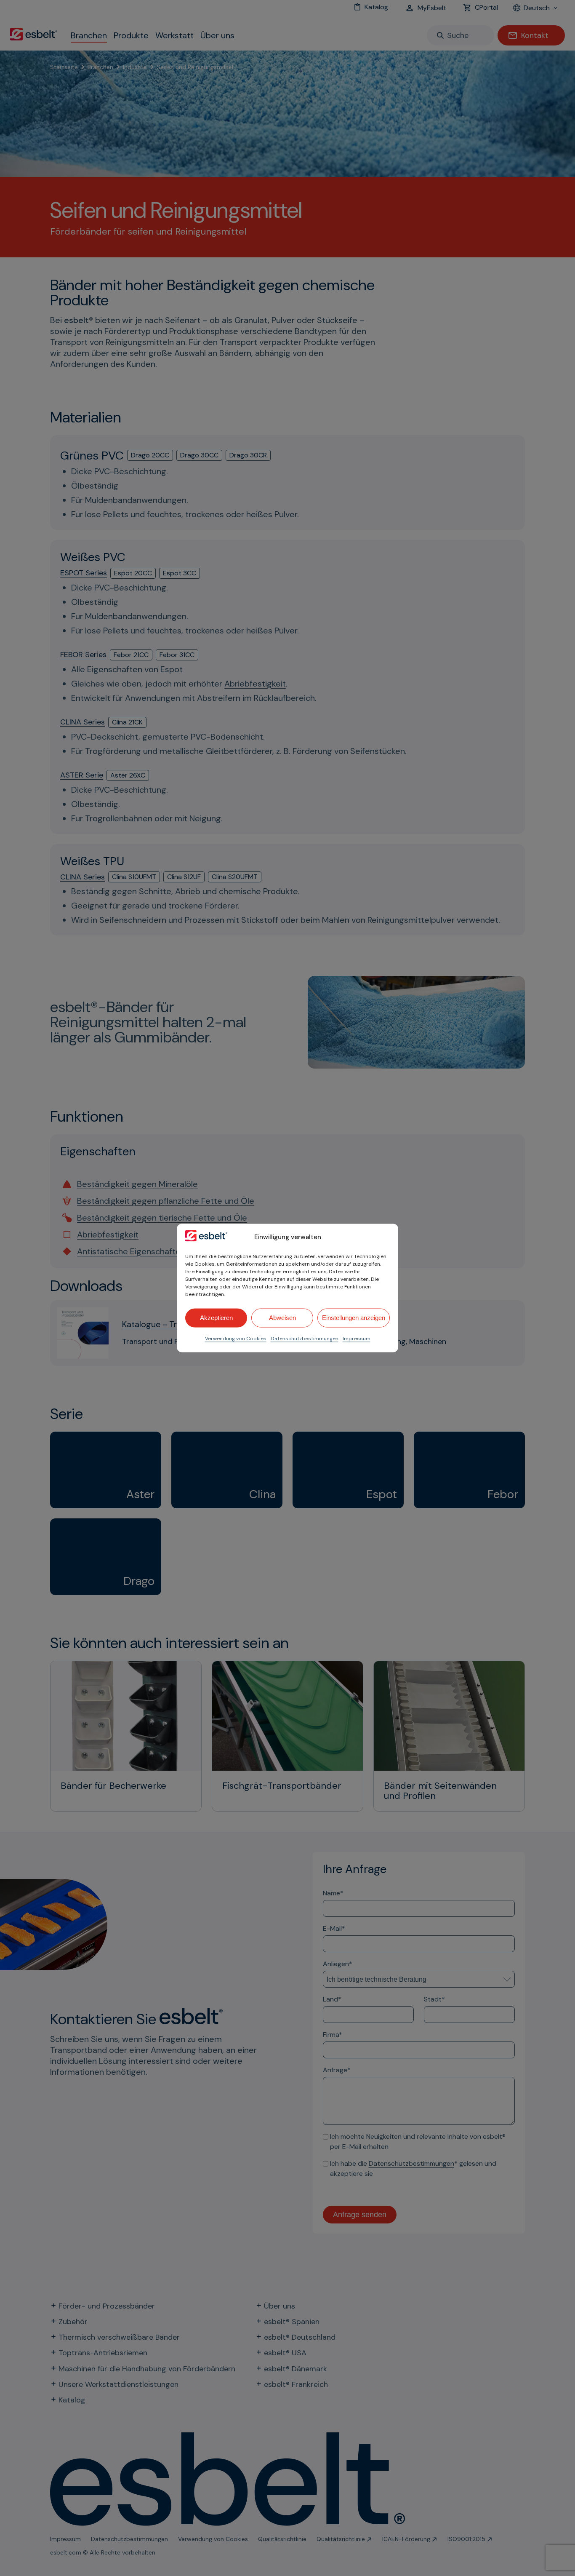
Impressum (357, 1338)
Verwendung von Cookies (236, 1338)
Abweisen (282, 1318)
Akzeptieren (216, 1318)
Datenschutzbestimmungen (305, 1338)
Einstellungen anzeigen (354, 1318)
